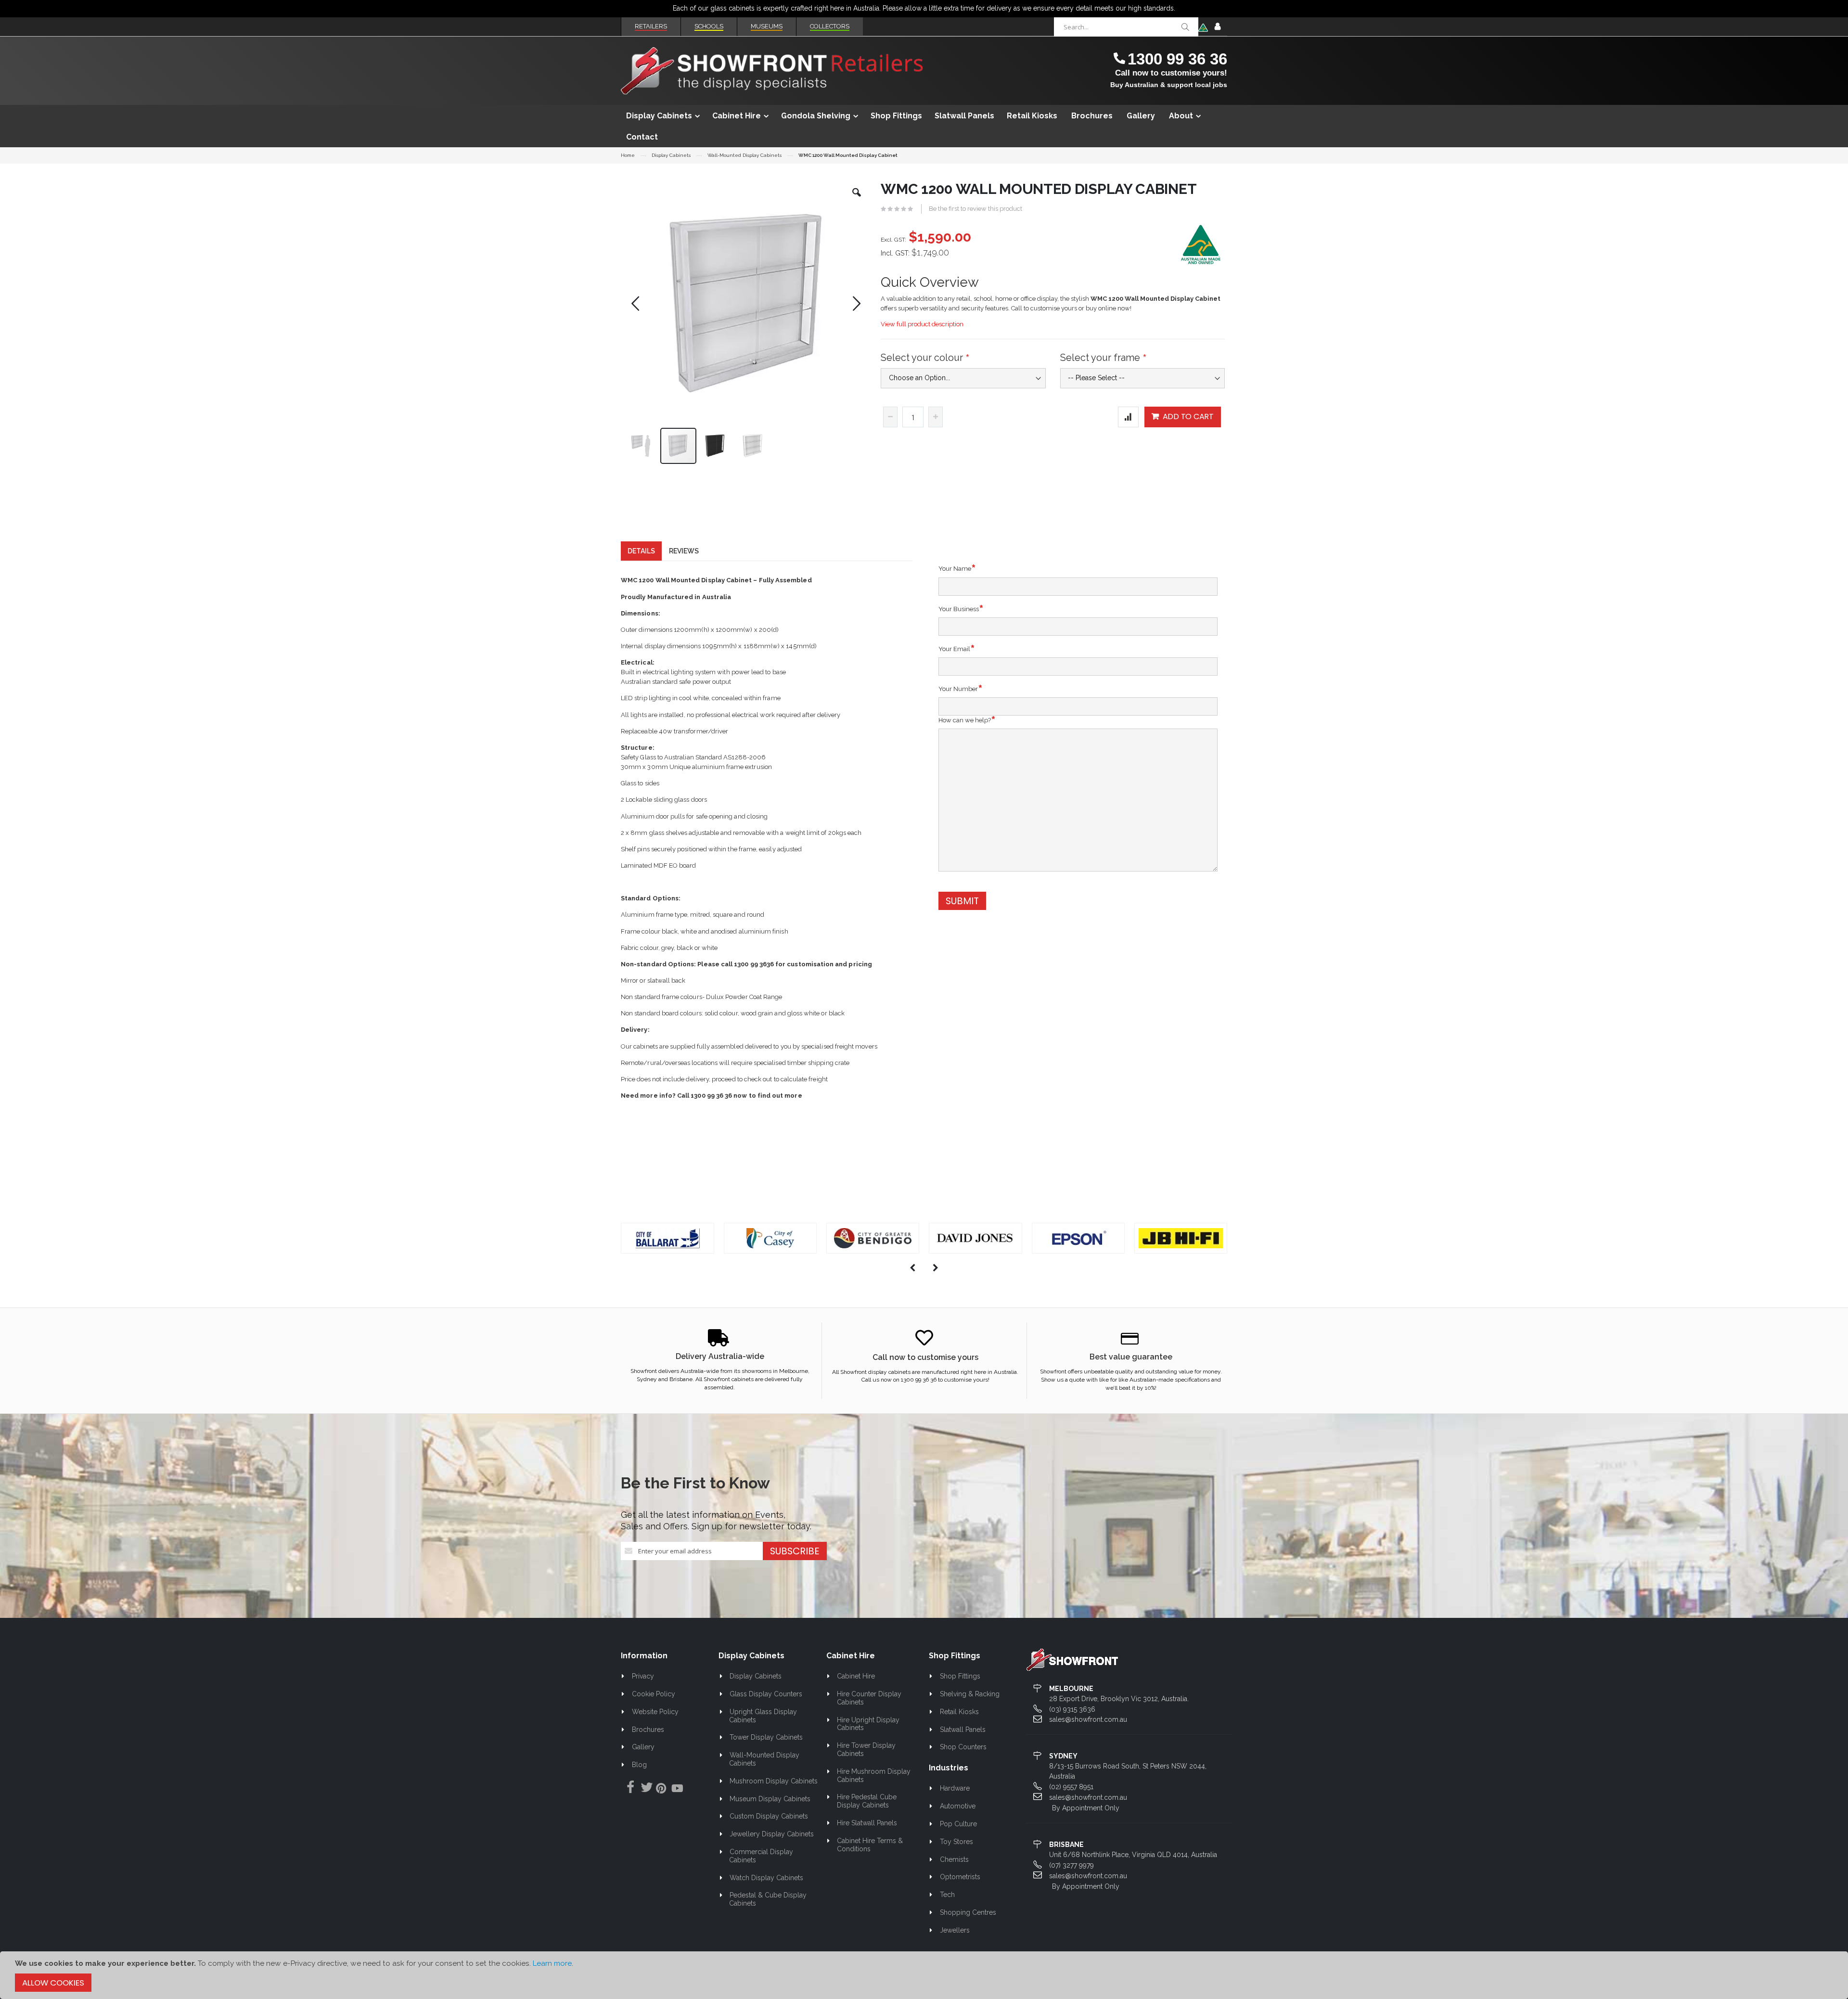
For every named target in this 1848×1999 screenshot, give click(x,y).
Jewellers (955, 1930)
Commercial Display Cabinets (761, 1856)
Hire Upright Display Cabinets (868, 1724)
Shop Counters (963, 1747)
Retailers (651, 26)
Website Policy (655, 1712)
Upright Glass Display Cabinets (763, 1716)
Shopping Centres (968, 1912)
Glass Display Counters (766, 1694)
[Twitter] (644, 1788)
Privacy (643, 1676)
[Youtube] (677, 1790)
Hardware (955, 1788)
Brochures (648, 1730)
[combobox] (1126, 27)
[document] (924, 1975)
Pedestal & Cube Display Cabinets (768, 1899)
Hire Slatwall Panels (867, 1823)
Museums (767, 26)
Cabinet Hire (856, 1676)
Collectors (830, 26)
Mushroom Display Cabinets (774, 1781)
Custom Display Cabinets (769, 1816)
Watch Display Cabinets (766, 1878)
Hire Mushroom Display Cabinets (874, 1775)
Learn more (552, 1963)
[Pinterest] (661, 1790)
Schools (709, 26)
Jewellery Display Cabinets (772, 1834)
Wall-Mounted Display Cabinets (744, 155)
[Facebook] (628, 1788)
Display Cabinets (671, 155)
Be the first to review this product (975, 209)
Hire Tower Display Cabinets (866, 1749)
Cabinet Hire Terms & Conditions (870, 1845)
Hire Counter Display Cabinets (869, 1698)
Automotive (958, 1806)
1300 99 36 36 (1177, 59)
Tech (947, 1895)
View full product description (922, 324)
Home (628, 155)
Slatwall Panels (963, 1730)
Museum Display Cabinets (770, 1799)
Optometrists (960, 1877)
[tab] (641, 551)
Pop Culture (958, 1824)
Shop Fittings (960, 1676)
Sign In (1218, 27)
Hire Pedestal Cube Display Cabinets (867, 1801)
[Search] (1185, 27)
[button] (857, 200)
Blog (639, 1765)
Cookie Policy (654, 1694)
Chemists (954, 1859)
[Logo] (1072, 1659)
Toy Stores (956, 1842)
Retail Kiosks (959, 1712)
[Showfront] (772, 71)
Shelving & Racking (970, 1694)
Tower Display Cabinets (766, 1737)
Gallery (643, 1747)
